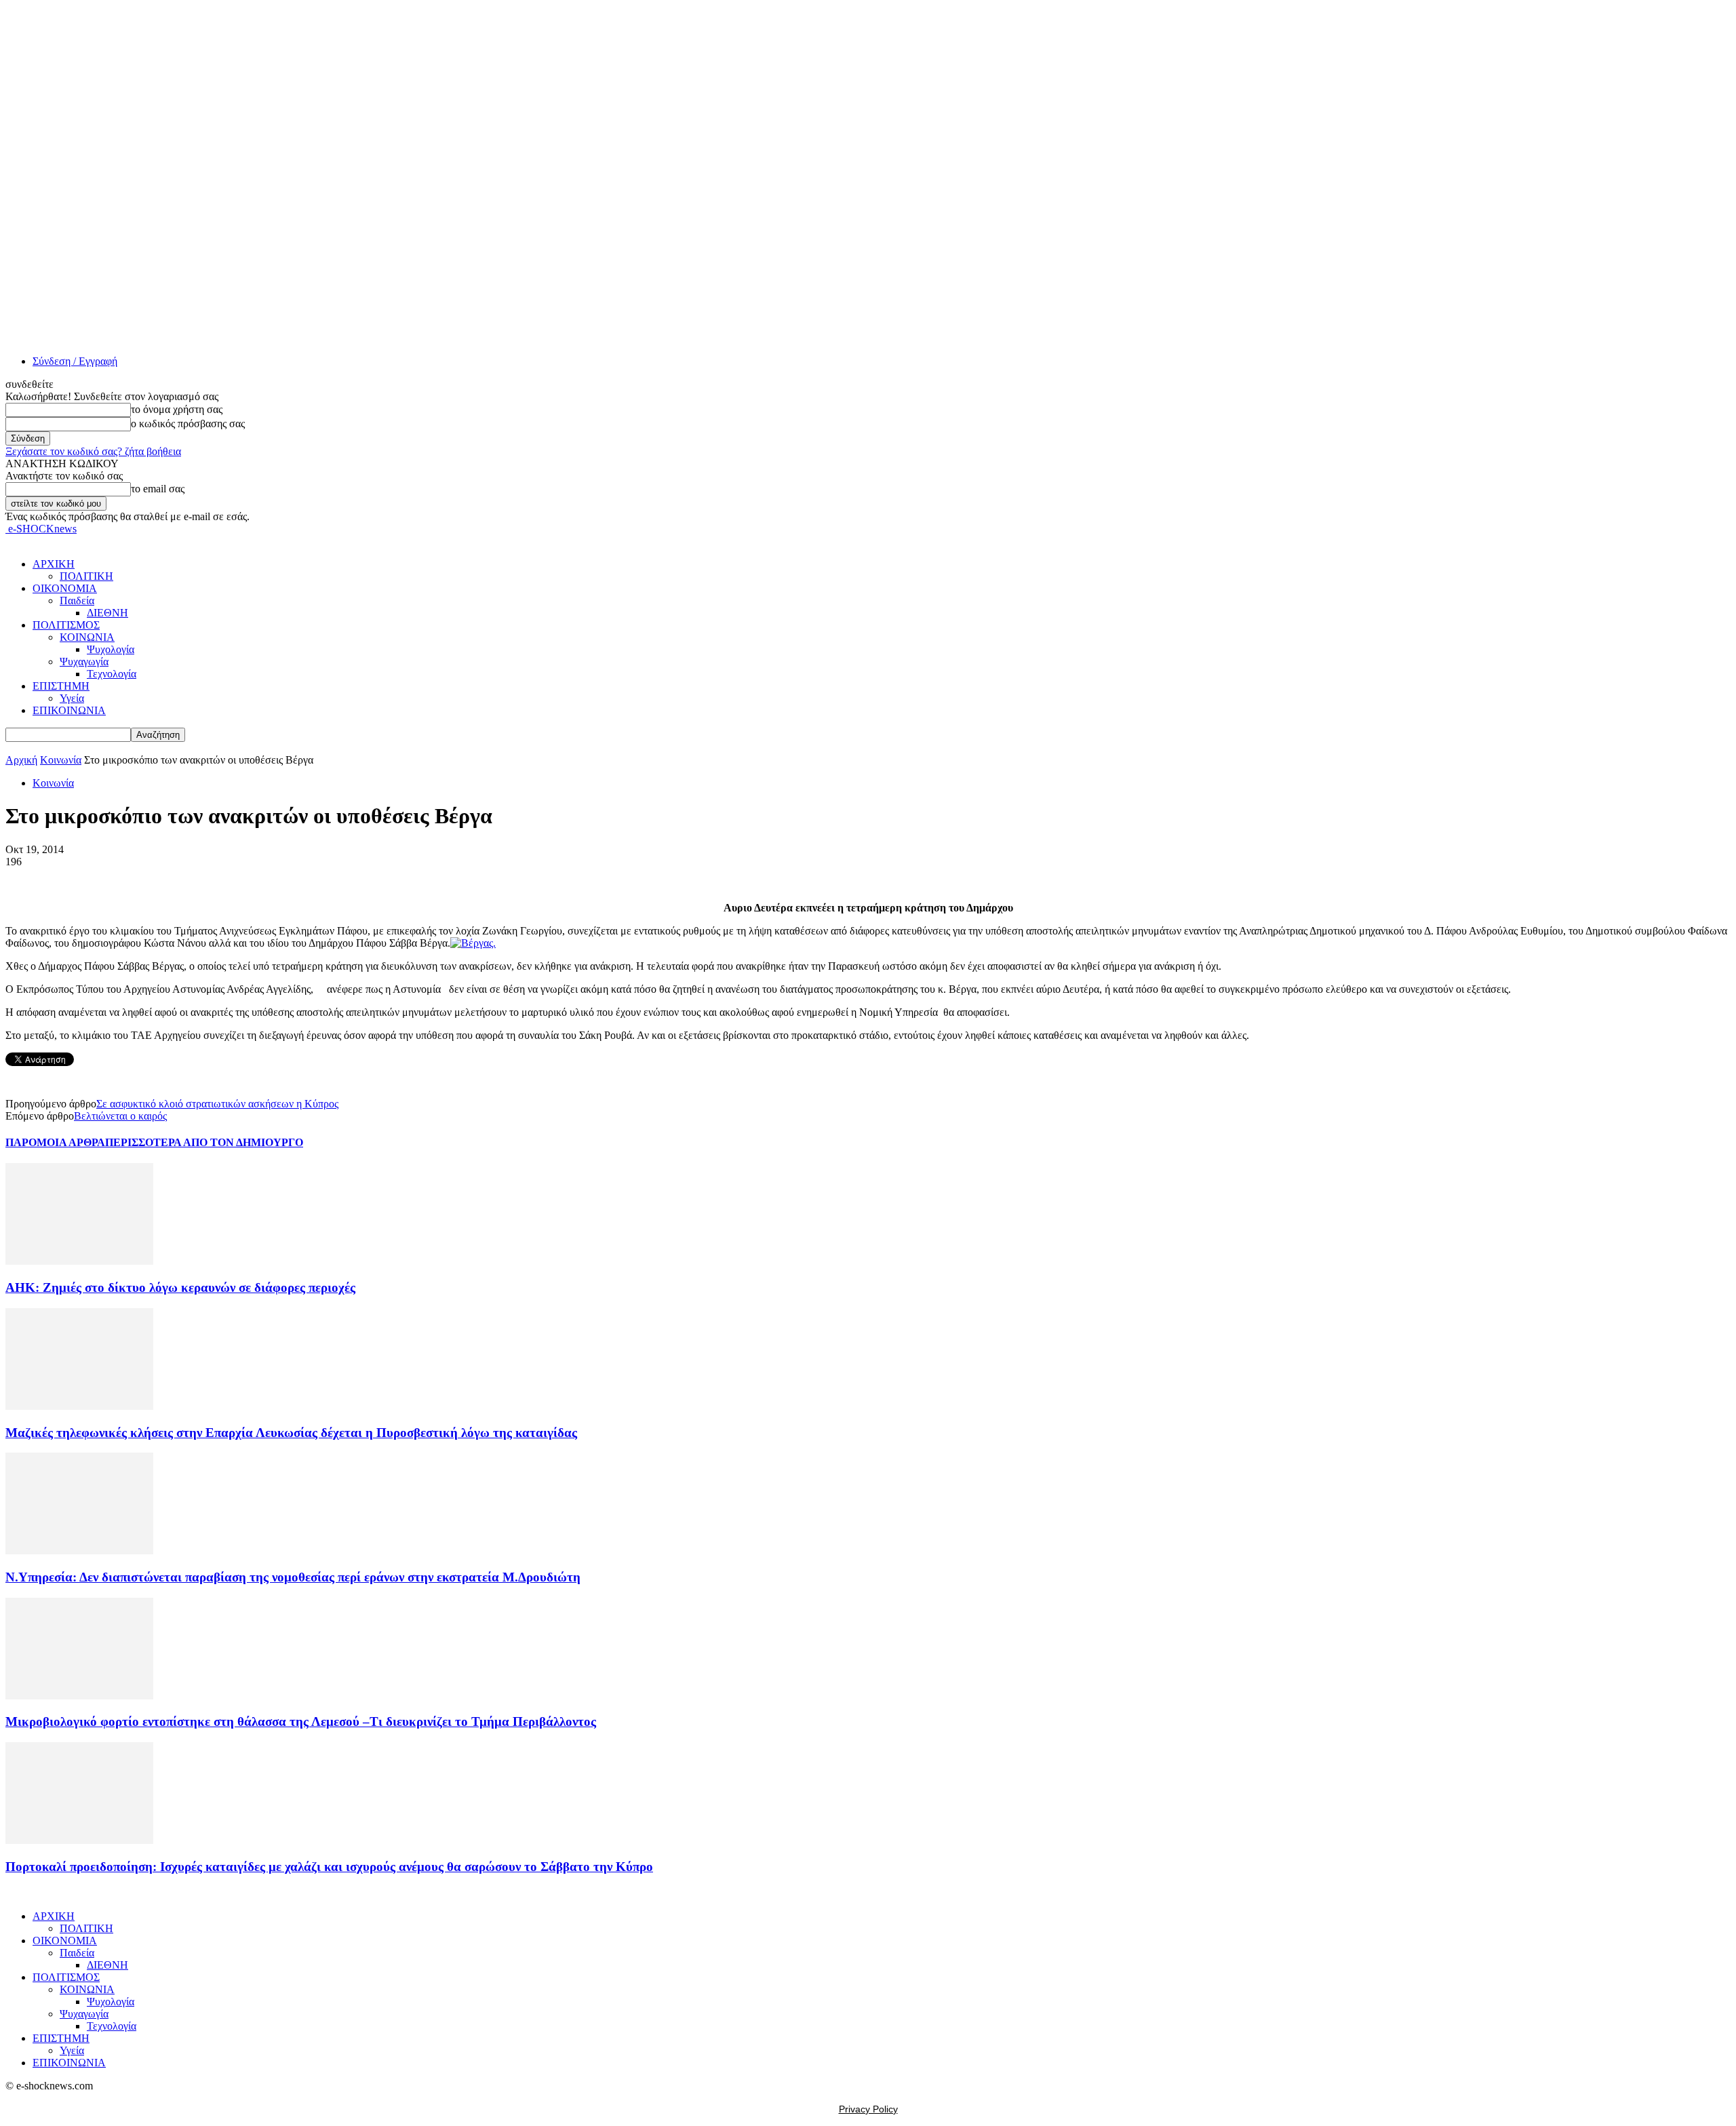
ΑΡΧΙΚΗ (54, 564)
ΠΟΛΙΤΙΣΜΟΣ (66, 625)
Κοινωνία (61, 760)
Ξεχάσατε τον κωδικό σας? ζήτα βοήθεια (93, 451)
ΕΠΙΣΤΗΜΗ (61, 686)
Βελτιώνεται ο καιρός (120, 1116)
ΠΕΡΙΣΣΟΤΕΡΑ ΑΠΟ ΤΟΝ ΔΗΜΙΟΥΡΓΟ (204, 1142)
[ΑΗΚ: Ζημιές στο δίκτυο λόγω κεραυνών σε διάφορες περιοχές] (79, 1261)
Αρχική (21, 760)
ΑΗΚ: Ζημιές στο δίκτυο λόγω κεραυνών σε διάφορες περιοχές (180, 1287)
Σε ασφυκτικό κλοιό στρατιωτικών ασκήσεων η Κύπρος (217, 1104)
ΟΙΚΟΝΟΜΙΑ (65, 588)
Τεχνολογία (112, 674)
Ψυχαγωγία (84, 662)
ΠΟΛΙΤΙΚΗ (86, 576)
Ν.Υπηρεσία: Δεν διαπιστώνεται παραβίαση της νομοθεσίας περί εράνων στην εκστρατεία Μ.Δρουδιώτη (293, 1577)
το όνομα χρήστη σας (177, 409)
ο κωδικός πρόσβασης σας (188, 424)
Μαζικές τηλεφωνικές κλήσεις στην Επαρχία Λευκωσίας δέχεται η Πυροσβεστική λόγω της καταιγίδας (291, 1433)
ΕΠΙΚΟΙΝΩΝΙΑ (69, 710)
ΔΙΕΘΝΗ (107, 613)
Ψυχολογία (111, 649)
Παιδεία (77, 601)
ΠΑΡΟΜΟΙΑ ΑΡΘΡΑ (55, 1142)
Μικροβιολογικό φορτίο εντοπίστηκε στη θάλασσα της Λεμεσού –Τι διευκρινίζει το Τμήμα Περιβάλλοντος (301, 1721)
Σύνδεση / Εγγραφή (75, 361)
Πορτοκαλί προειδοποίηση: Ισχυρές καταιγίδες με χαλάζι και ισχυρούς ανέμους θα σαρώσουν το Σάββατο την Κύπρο (329, 1867)
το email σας (158, 489)
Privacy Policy (868, 2109)
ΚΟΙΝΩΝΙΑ (87, 637)
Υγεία (72, 698)
